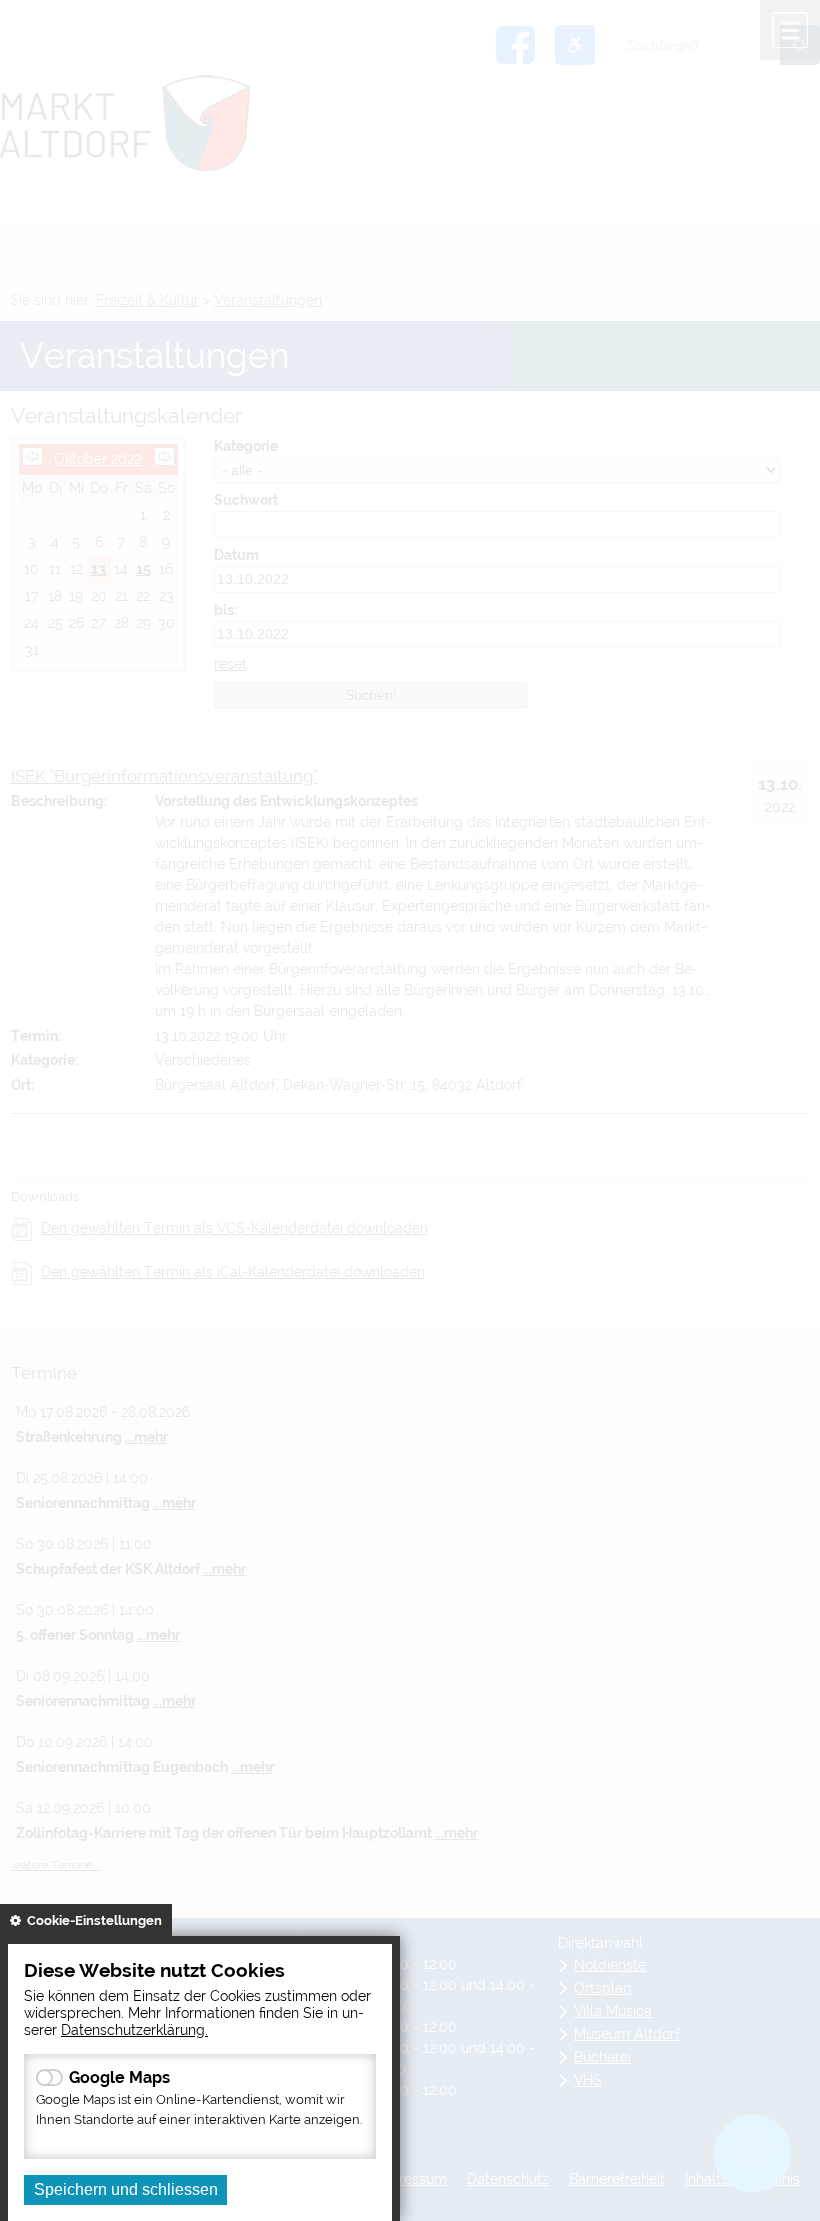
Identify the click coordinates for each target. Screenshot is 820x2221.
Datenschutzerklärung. (134, 2029)
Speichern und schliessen (126, 2189)
